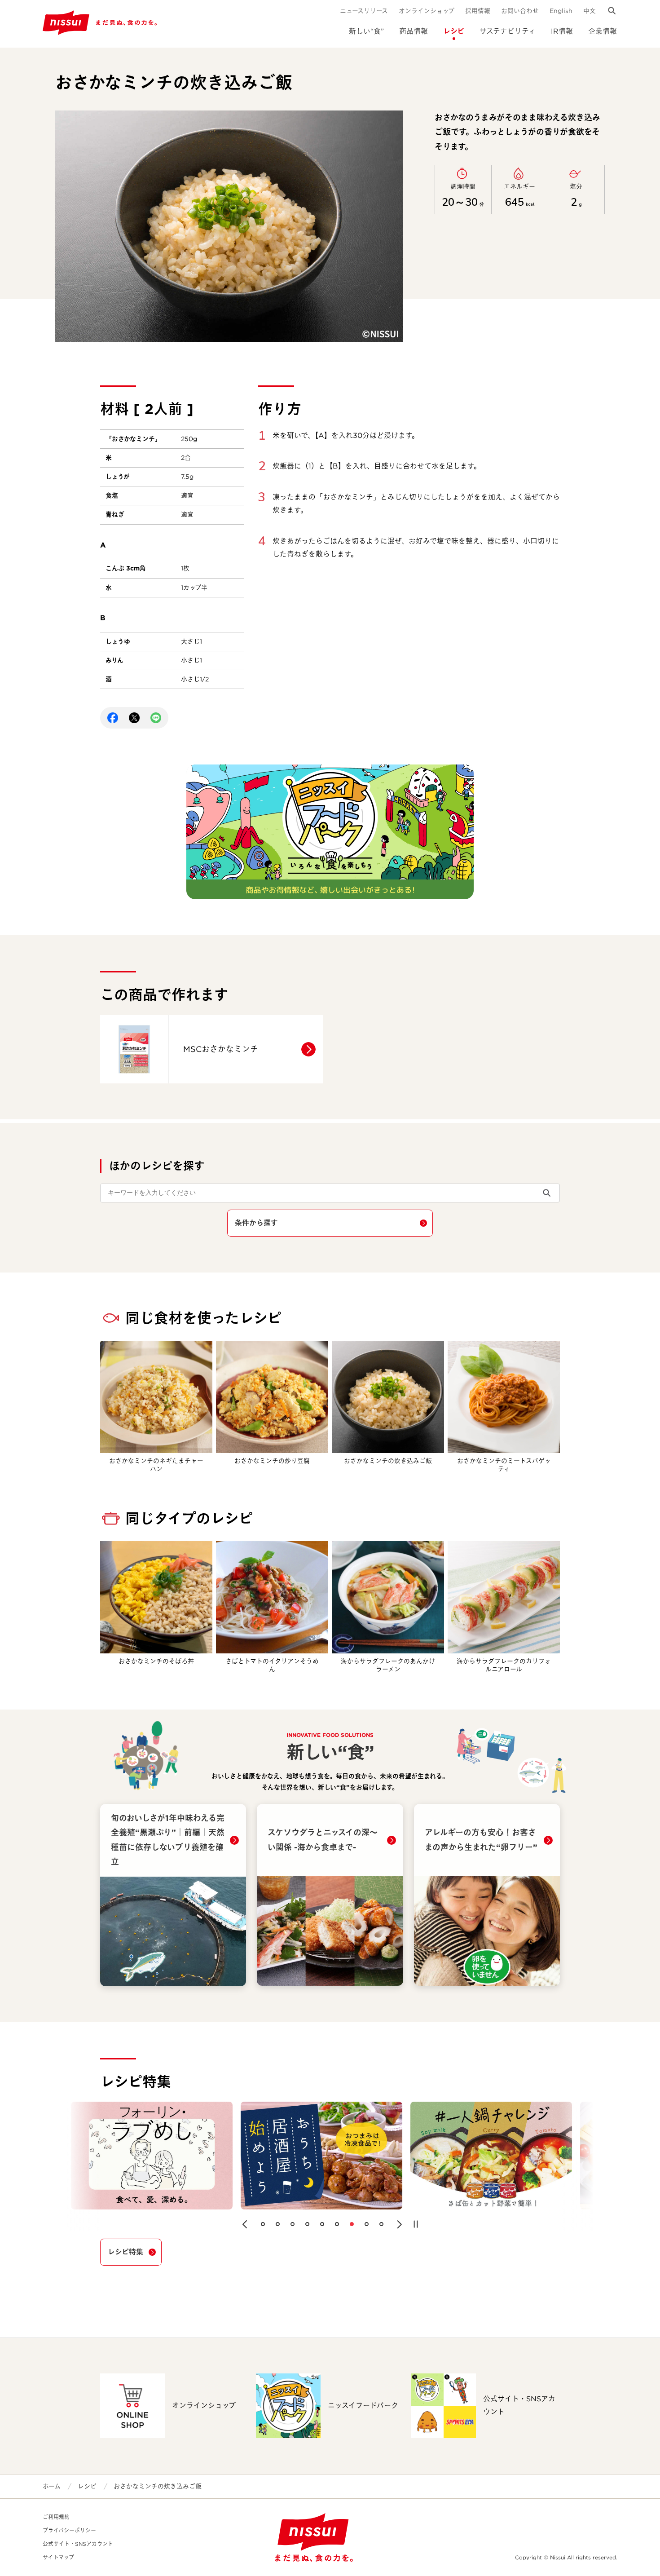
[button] (245, 2224)
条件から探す (256, 1223)
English (561, 11)
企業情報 (603, 31)
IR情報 (562, 31)
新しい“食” (366, 31)
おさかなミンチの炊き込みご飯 (158, 2486)
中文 (590, 11)
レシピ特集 (125, 2252)
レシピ (454, 31)
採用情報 (478, 11)
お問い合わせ (520, 11)
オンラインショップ (427, 11)
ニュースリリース (364, 11)
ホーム (52, 2486)
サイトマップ (58, 2557)
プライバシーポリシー (69, 2530)
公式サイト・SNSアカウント (78, 2544)
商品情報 (414, 31)
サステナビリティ (508, 31)
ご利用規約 (56, 2517)
